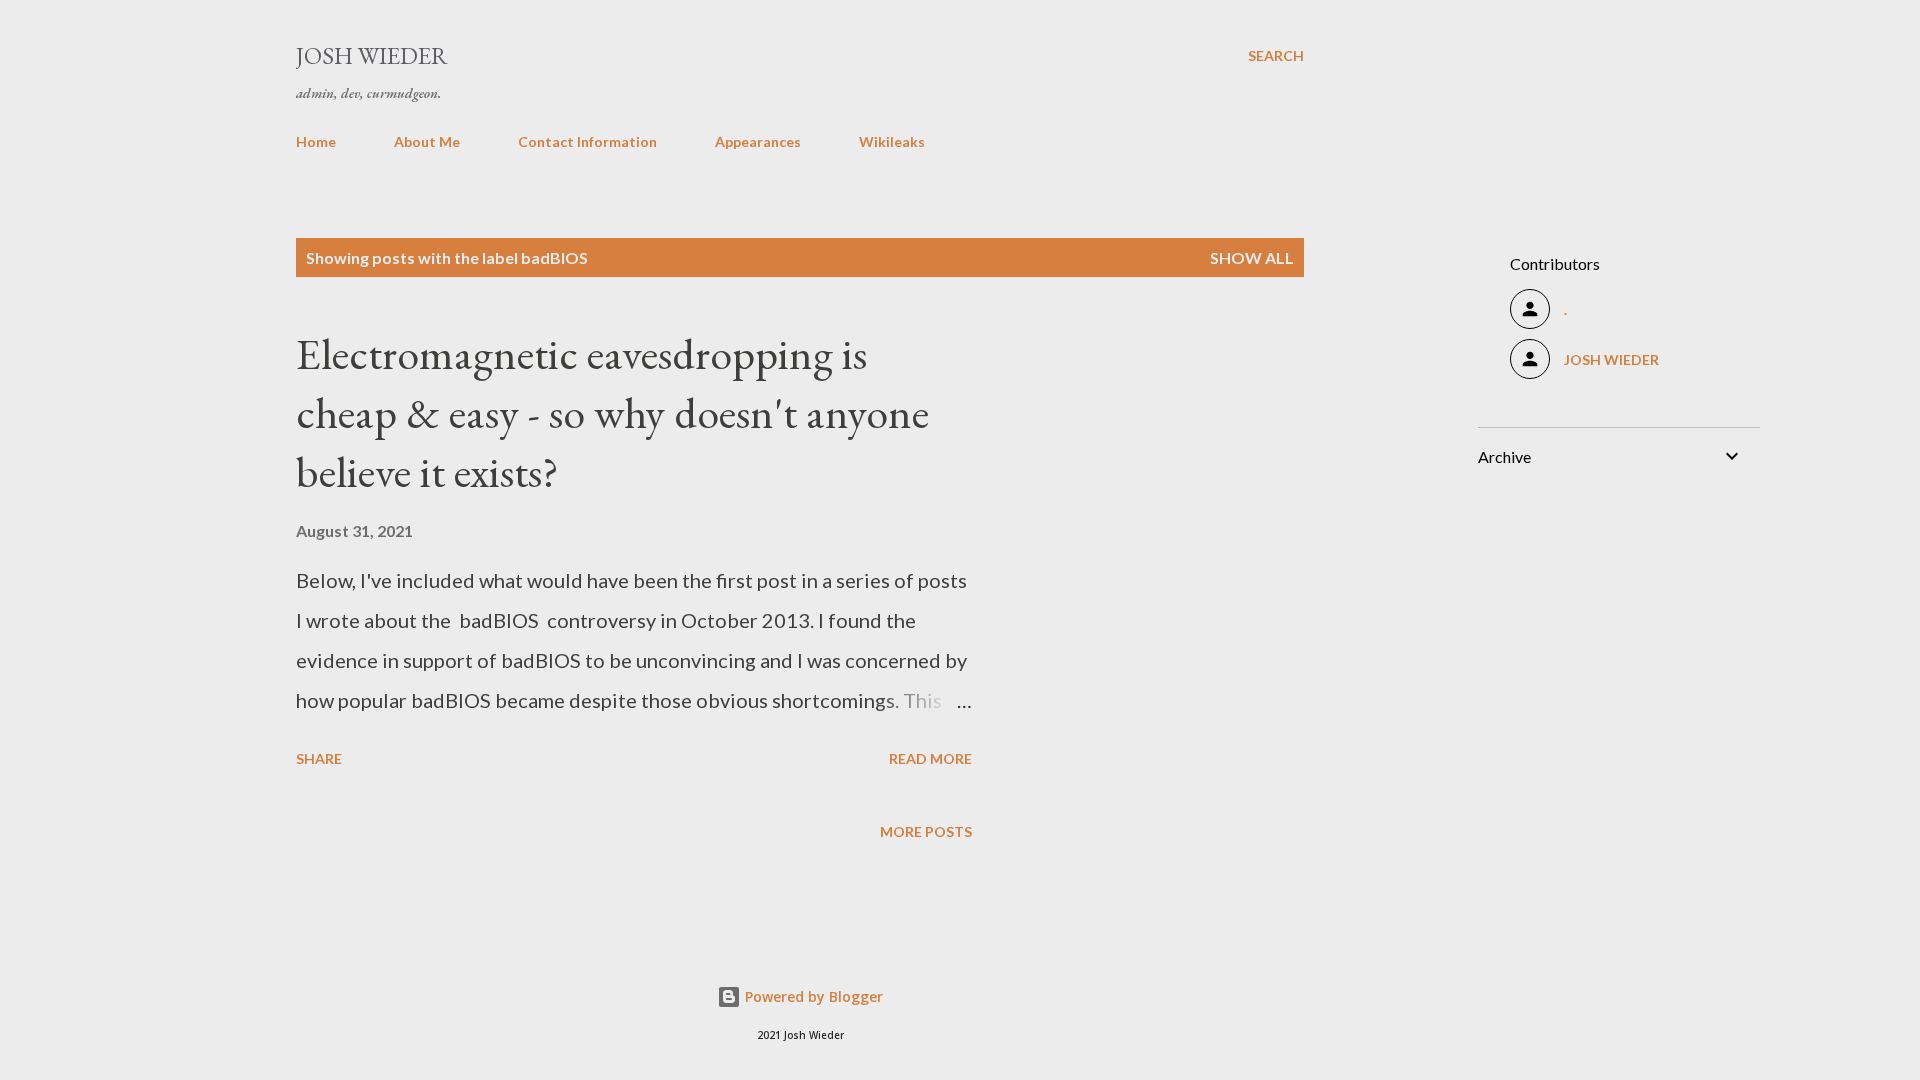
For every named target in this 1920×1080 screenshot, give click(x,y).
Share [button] (319, 758)
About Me (427, 141)
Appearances (758, 141)
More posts (926, 831)
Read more (930, 758)
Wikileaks (892, 141)
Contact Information (587, 141)
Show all (1252, 257)
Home (316, 141)
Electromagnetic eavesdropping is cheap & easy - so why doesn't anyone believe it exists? (612, 412)
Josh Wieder (372, 55)
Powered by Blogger (812, 996)
